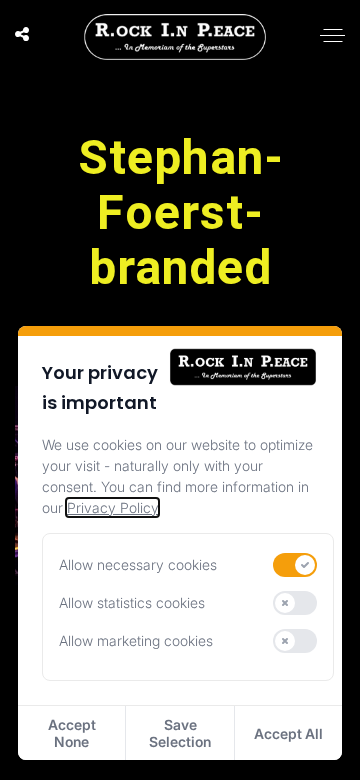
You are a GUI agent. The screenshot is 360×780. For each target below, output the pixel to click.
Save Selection (180, 733)
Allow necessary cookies (138, 564)
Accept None (72, 733)
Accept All (288, 733)
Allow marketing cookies (136, 640)
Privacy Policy (112, 507)
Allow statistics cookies (132, 602)
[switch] (295, 565)
